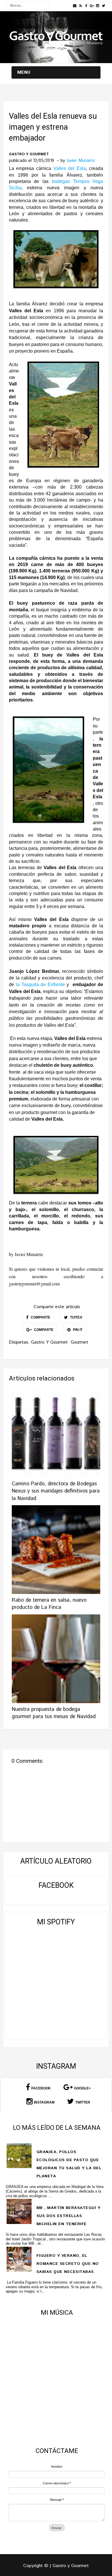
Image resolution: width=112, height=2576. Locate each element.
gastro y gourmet (29, 154)
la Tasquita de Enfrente (40, 985)
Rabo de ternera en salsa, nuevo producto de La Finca (49, 1604)
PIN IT (77, 1330)
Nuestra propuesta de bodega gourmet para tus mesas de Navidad (54, 1713)
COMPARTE (40, 1317)
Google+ (82, 2088)
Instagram (44, 2102)
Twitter (83, 2102)
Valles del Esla (70, 168)
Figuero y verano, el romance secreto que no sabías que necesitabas (68, 2264)
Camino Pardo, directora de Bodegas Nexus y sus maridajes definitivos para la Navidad (56, 1491)
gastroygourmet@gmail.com (34, 1284)
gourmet (79, 1342)
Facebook (41, 2088)
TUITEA (76, 1317)
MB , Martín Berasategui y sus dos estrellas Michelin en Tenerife (68, 2216)
